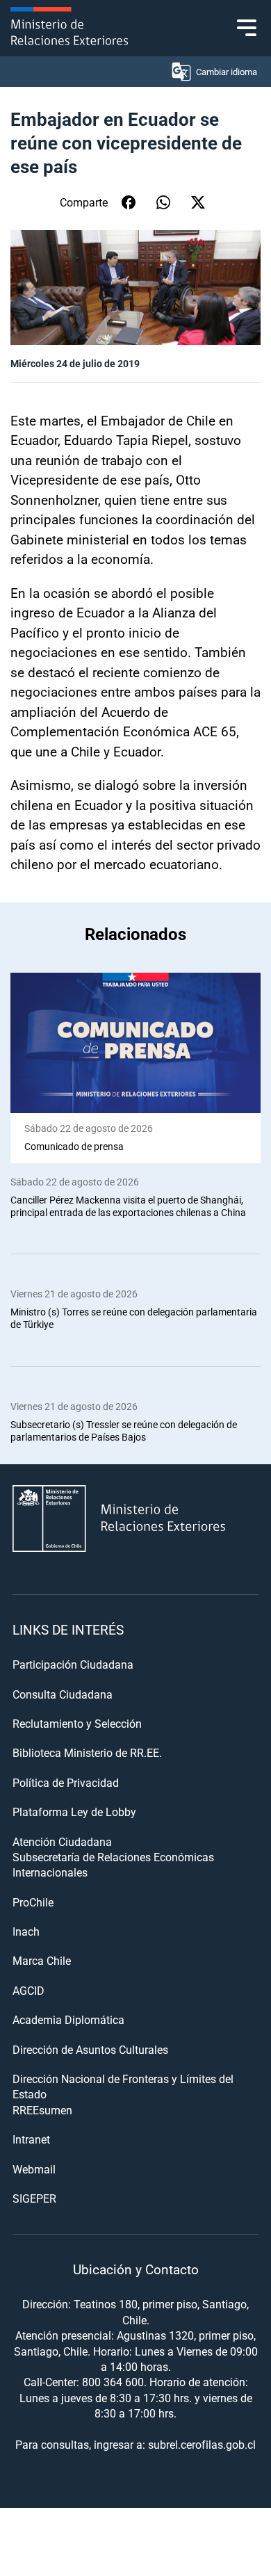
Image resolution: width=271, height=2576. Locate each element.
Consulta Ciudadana (63, 1694)
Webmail (34, 2169)
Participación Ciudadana (73, 1664)
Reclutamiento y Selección (77, 1723)
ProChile (33, 1902)
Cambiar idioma (227, 72)
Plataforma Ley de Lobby (74, 1812)
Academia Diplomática (68, 2019)
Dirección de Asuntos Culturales (90, 2049)
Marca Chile (42, 1960)
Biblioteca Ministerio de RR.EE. (87, 1752)
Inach (26, 1931)
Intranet (31, 2139)
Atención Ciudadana (62, 1841)
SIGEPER (34, 2198)
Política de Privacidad (66, 1782)
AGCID (28, 1990)
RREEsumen (42, 2110)
